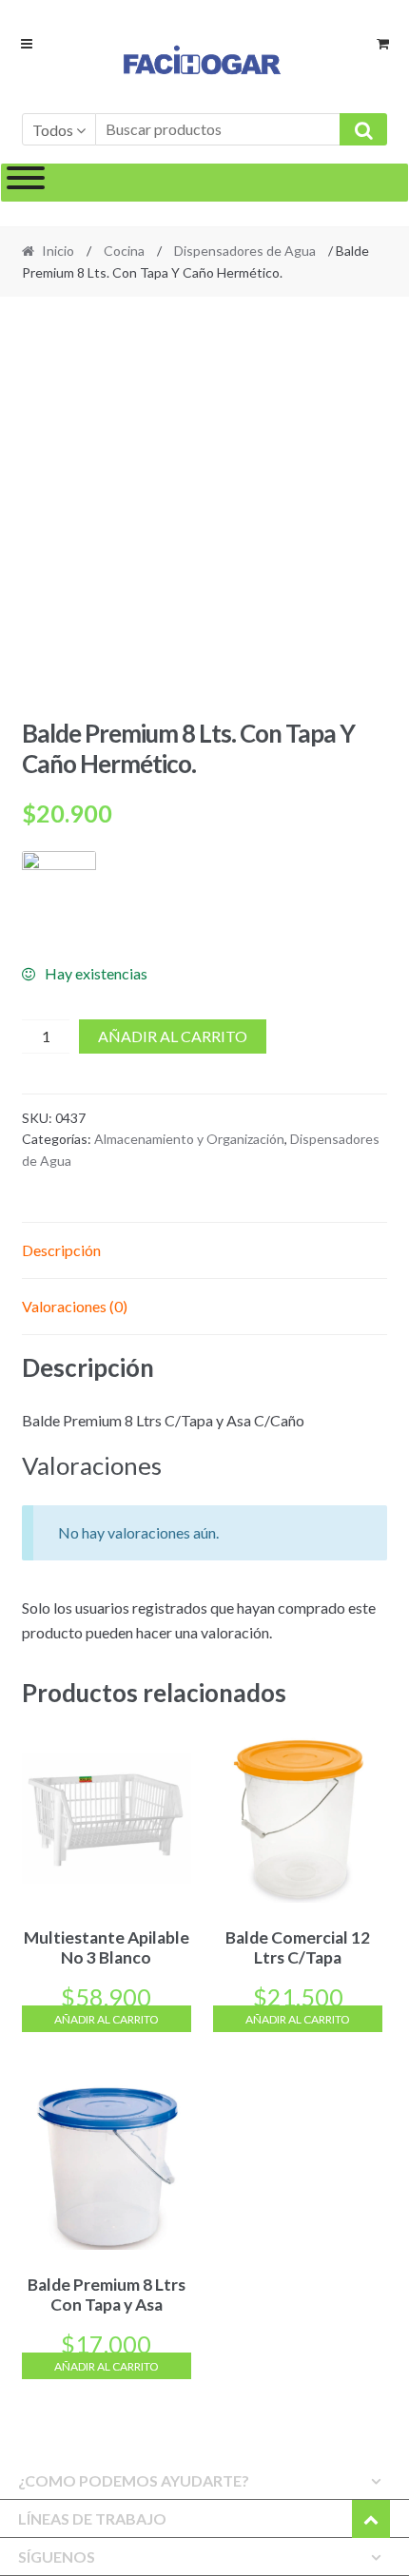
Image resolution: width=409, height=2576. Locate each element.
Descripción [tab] (61, 1250)
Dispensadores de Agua (245, 251)
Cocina (124, 251)
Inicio (58, 251)
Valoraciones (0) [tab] (75, 1306)
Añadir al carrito (173, 1036)
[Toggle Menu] (26, 183)
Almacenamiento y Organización (189, 1139)
